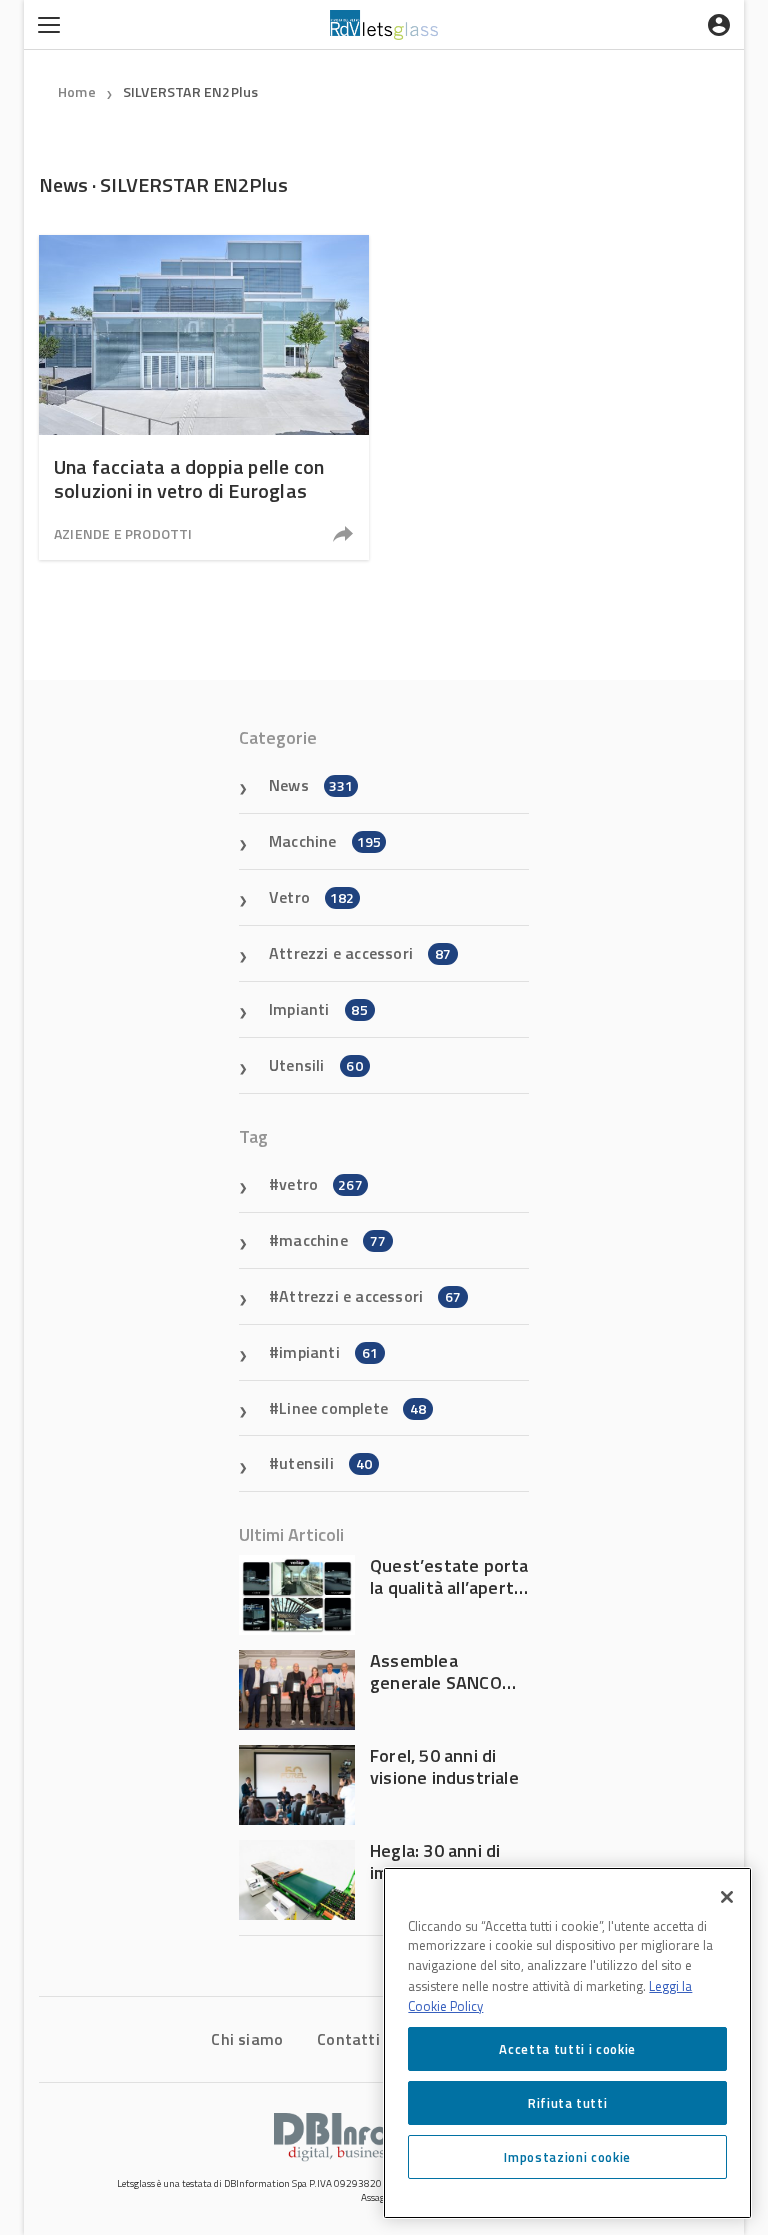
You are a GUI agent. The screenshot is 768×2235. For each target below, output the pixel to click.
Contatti (348, 2039)
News (311, 785)
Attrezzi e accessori (360, 953)
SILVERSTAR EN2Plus (191, 91)
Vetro (312, 897)
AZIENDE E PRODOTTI (123, 533)
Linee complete (352, 1408)
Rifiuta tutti (568, 2103)
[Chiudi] (727, 1897)
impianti (328, 1352)
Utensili (316, 1065)
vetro (321, 1184)
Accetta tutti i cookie (567, 2049)
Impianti (318, 1009)
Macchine (325, 841)
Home (77, 91)
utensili (325, 1463)
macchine (332, 1240)
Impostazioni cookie (567, 2157)
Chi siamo (247, 2039)
